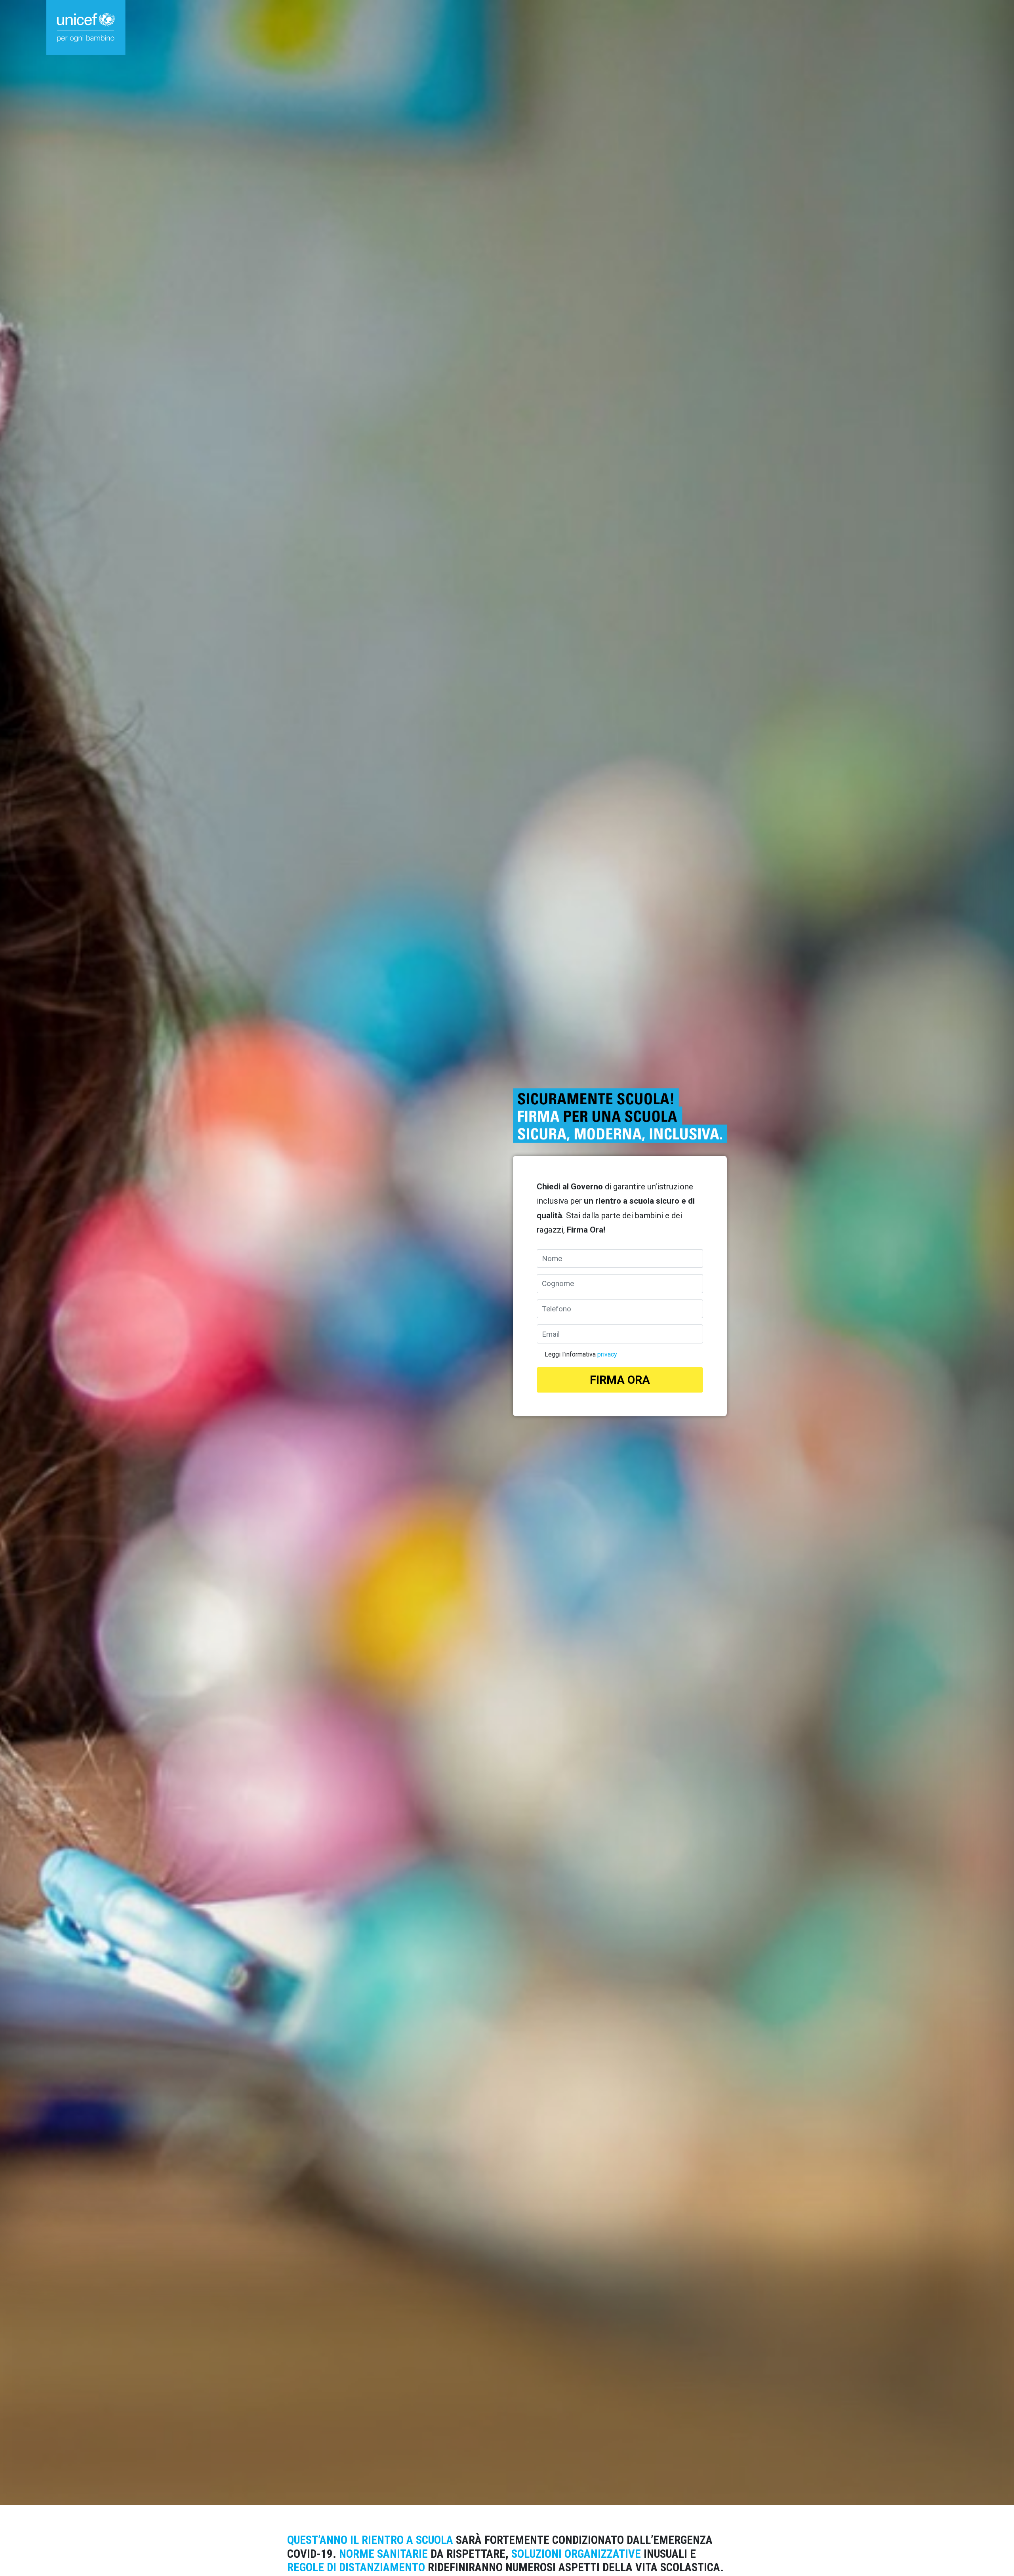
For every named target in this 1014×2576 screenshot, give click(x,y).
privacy (607, 1354)
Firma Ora (620, 1380)
